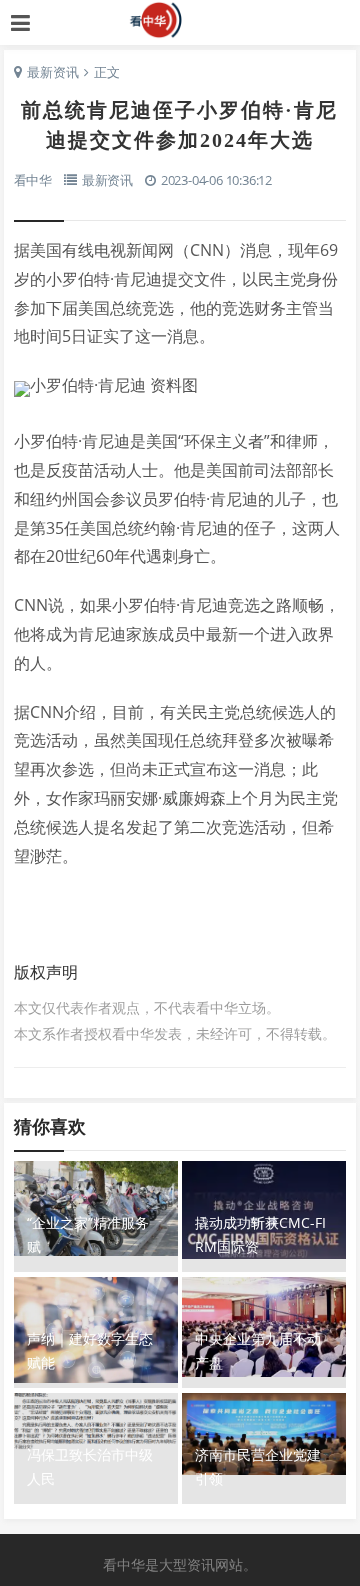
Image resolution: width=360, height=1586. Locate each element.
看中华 (180, 20)
